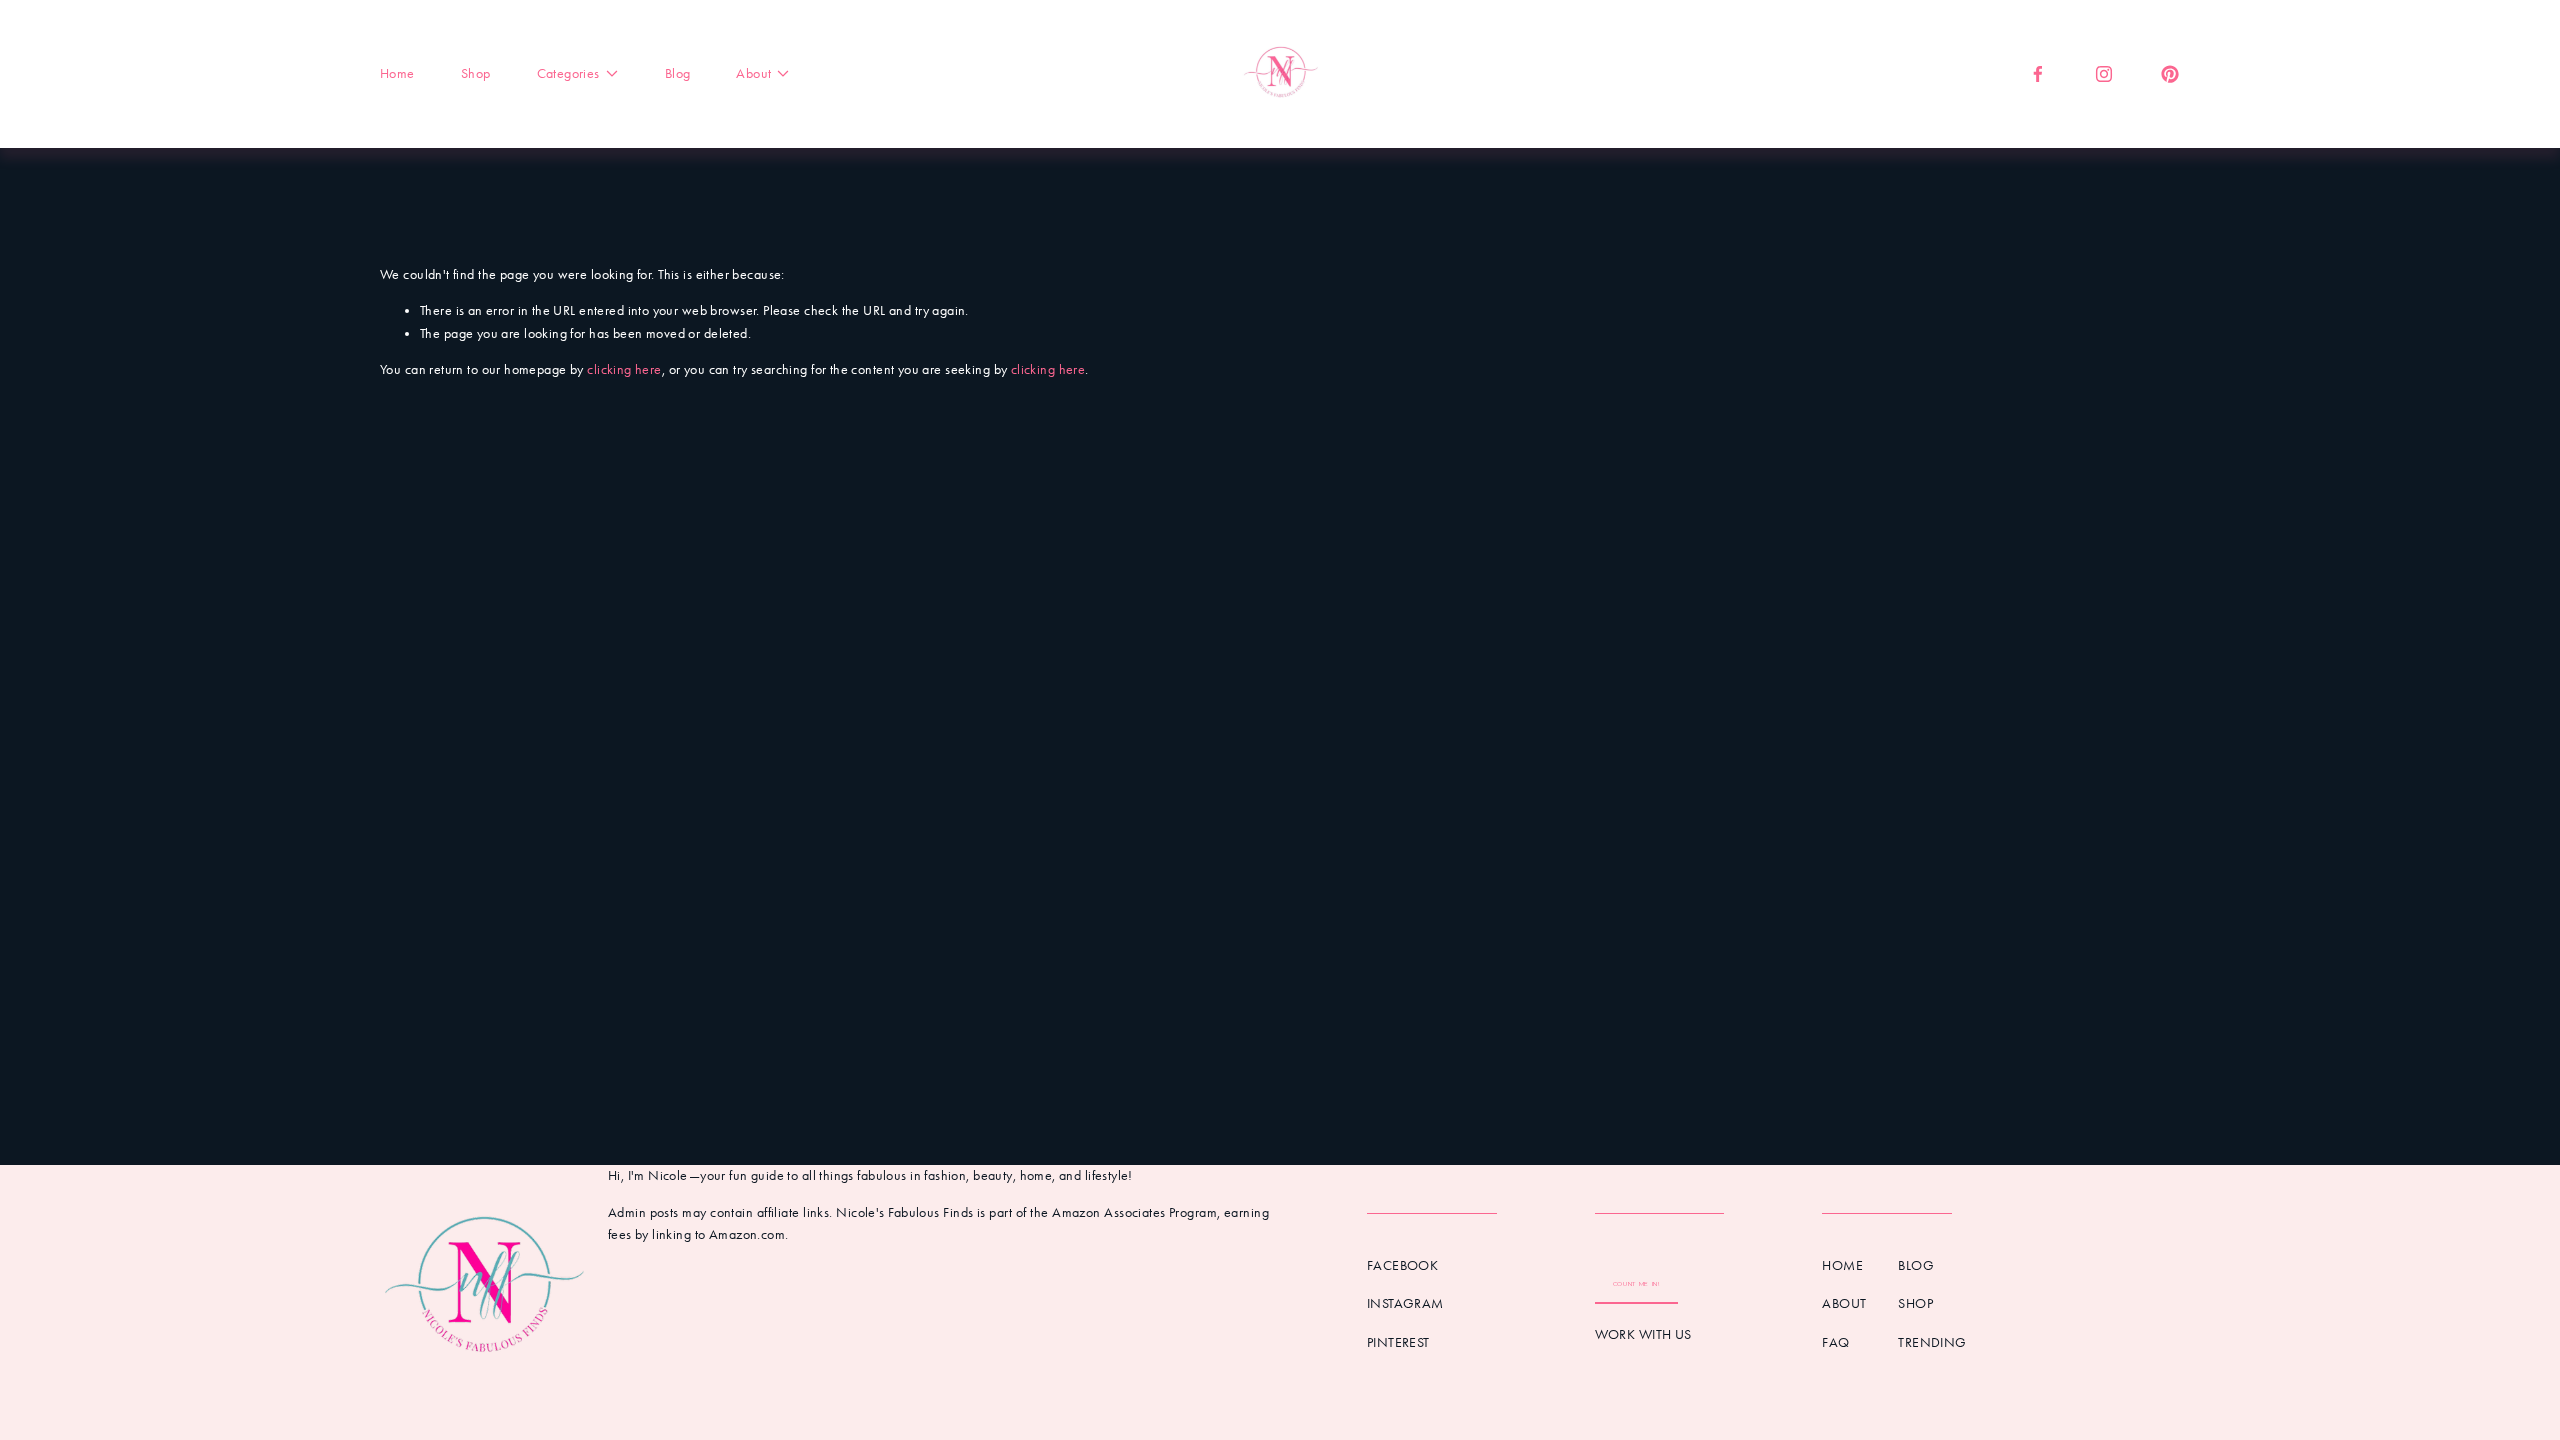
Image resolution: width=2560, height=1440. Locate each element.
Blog (678, 73)
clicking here (624, 369)
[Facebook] (2038, 74)
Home (397, 73)
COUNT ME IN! (1636, 1284)
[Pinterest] (2170, 74)
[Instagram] (2104, 74)
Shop (476, 73)
